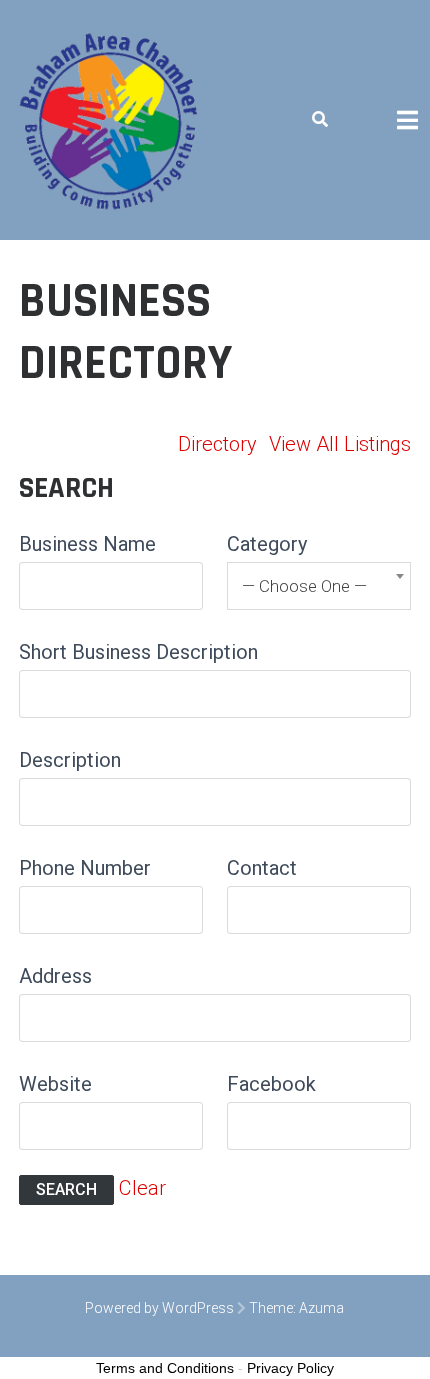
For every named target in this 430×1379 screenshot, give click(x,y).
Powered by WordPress (159, 1308)
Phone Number (85, 868)
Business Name (87, 544)
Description (70, 760)
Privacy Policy (290, 1368)
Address (55, 976)
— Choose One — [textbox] (304, 586)
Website (55, 1084)
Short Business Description (138, 652)
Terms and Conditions (165, 1368)
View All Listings (340, 444)
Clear (142, 1188)
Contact (262, 868)
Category (267, 544)
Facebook (271, 1084)
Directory (217, 444)
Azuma (321, 1308)
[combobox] (319, 586)
